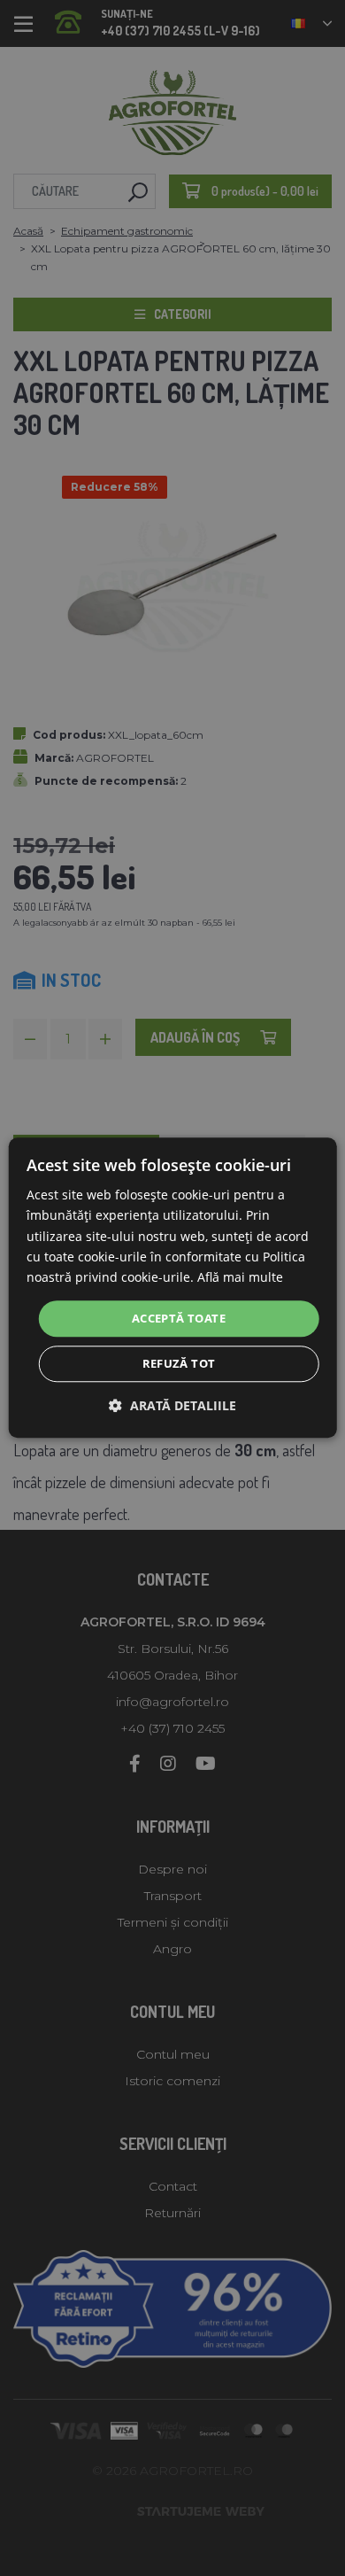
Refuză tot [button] (179, 1364)
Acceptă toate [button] (179, 1318)
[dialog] (173, 1288)
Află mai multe (240, 1277)
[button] (172, 1406)
